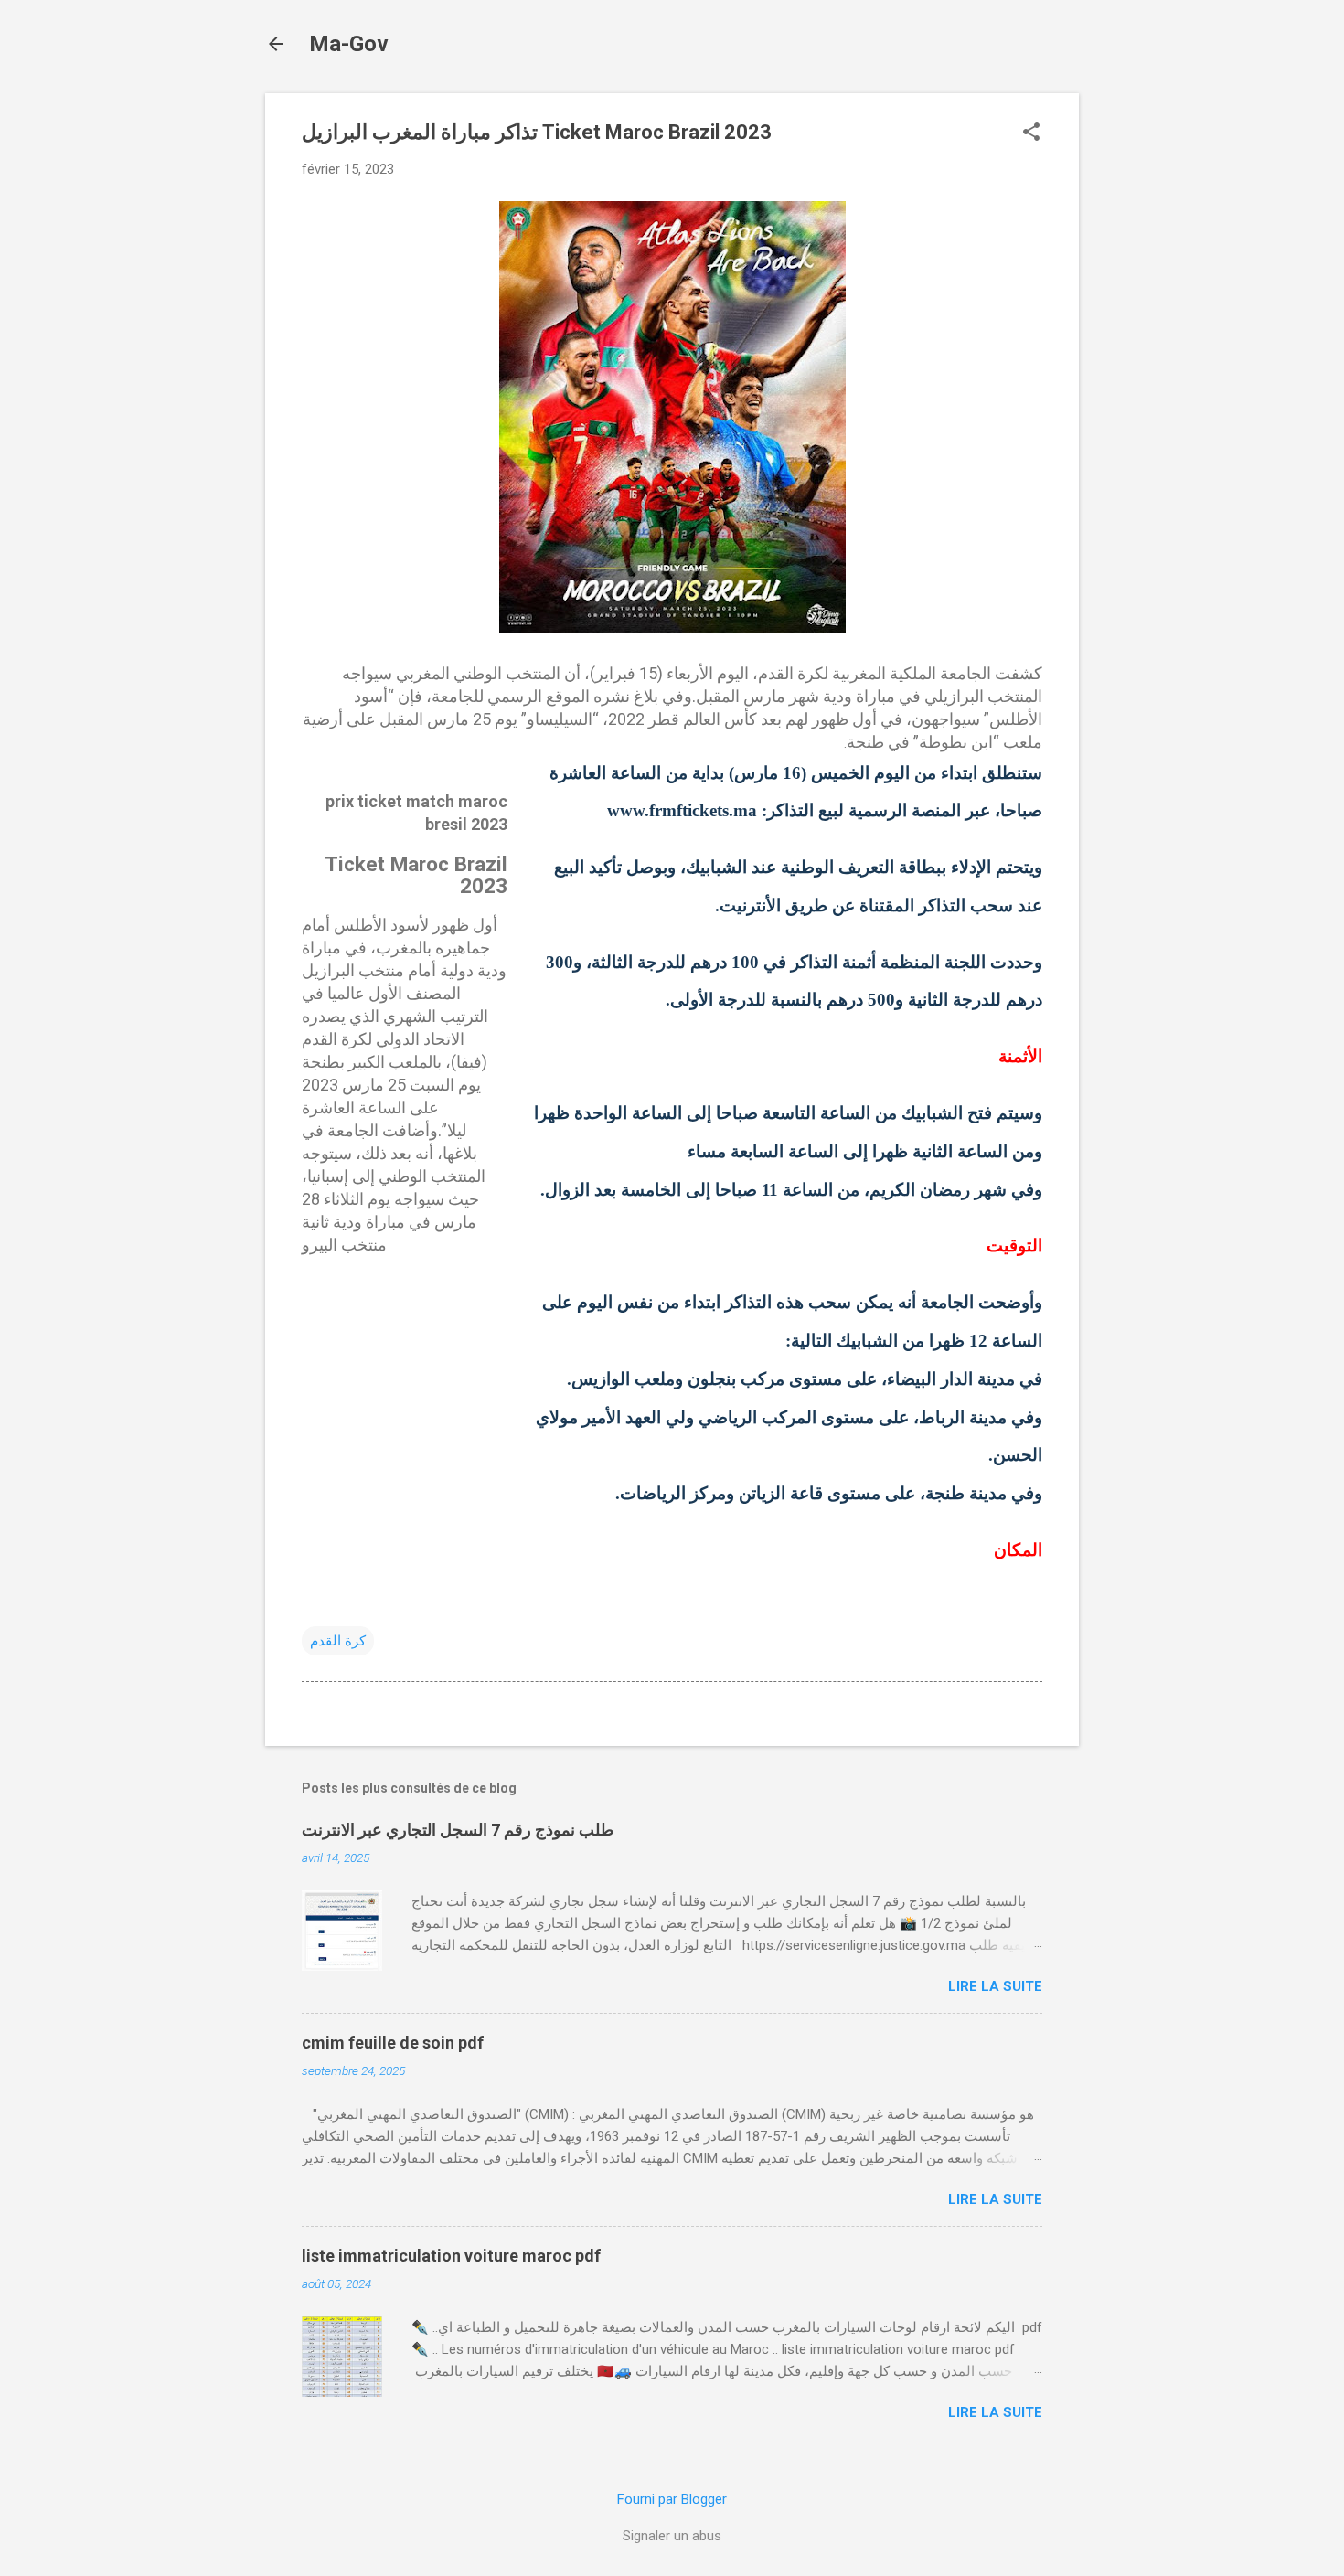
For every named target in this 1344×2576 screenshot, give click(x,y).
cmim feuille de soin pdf (393, 2043)
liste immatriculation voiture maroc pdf (451, 2256)
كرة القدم (338, 1641)
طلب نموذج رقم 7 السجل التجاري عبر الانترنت (458, 1830)
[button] (1031, 133)
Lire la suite (995, 1986)
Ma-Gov (349, 44)
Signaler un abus (672, 2536)
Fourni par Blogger (672, 2499)
